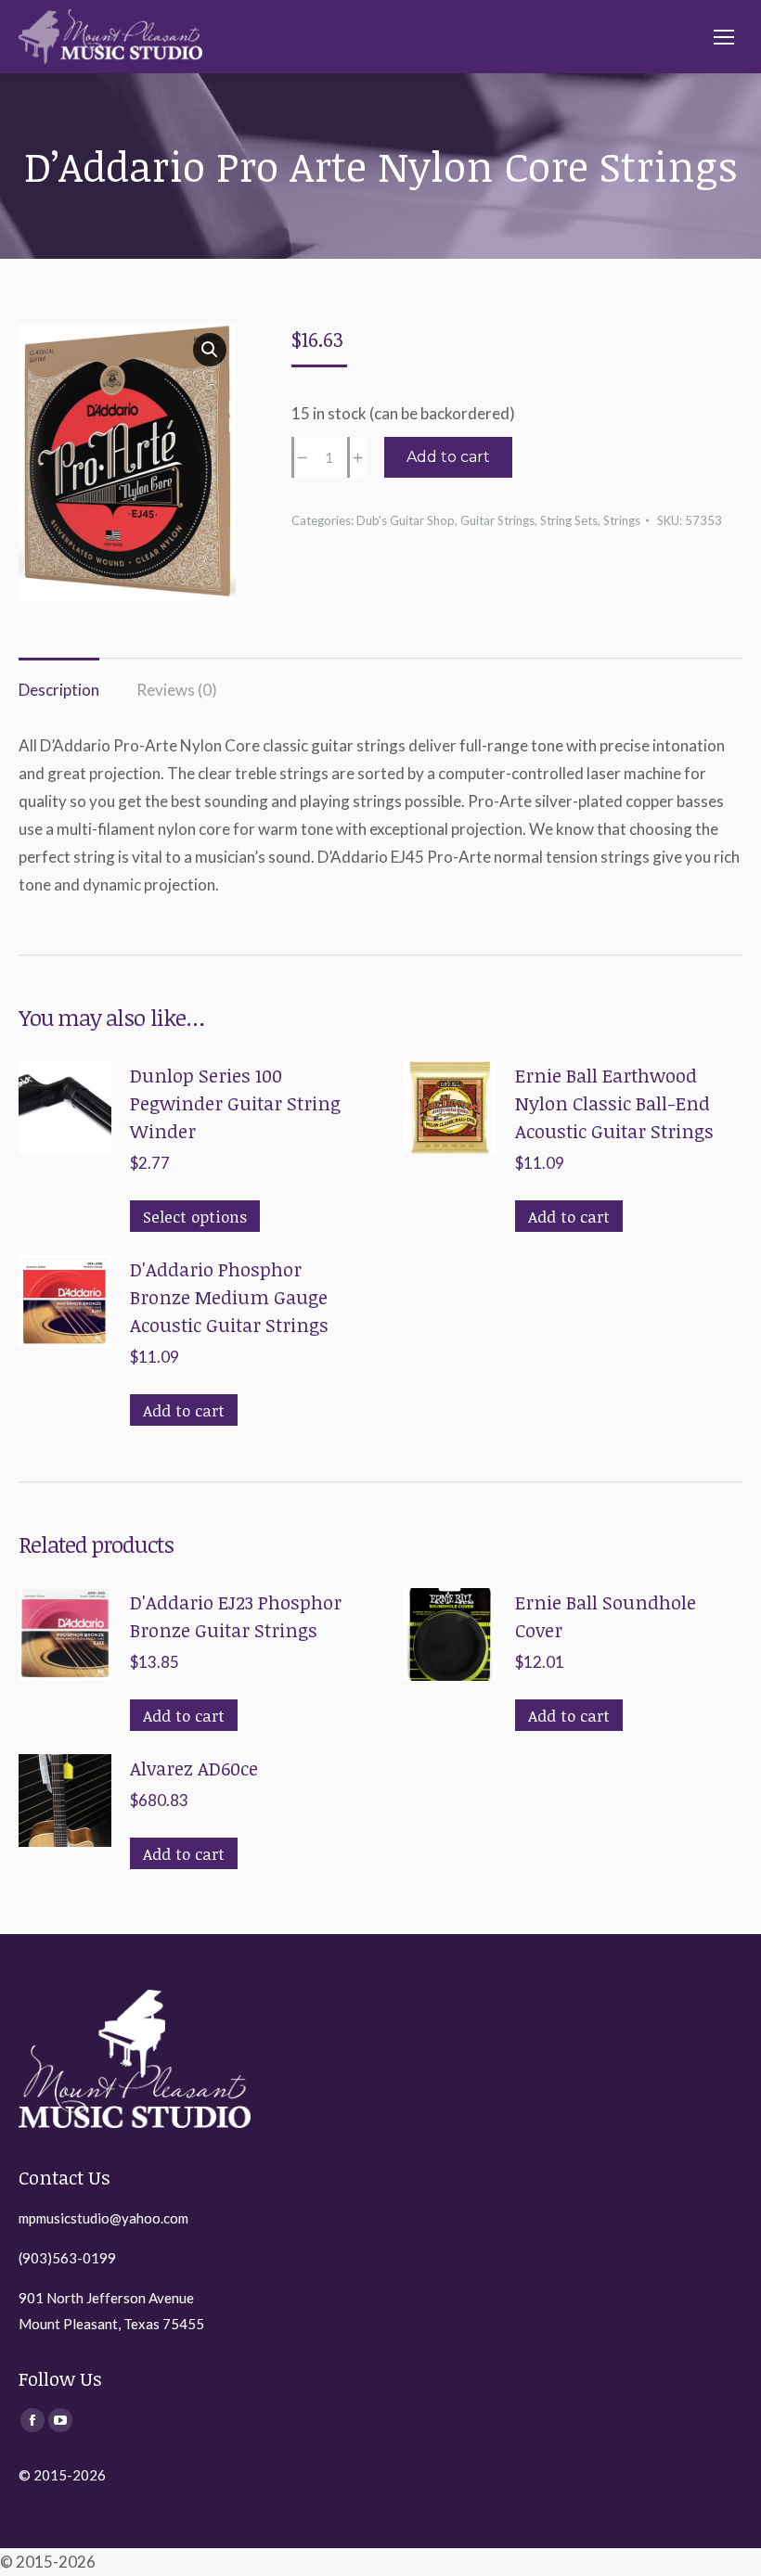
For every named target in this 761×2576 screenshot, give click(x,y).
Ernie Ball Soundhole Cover (606, 1616)
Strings (622, 520)
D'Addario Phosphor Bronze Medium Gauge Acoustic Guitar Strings (229, 1297)
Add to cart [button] (569, 1217)
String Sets (569, 520)
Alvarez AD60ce (194, 1768)
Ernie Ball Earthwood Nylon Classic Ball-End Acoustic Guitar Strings (614, 1103)
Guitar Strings (497, 520)
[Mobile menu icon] (724, 37)
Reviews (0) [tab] (177, 690)
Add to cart (448, 457)
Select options (195, 1217)
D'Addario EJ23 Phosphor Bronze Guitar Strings (236, 1616)
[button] (210, 350)
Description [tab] (59, 690)
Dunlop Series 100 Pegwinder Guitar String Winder (235, 1103)
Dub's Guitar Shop (406, 520)
